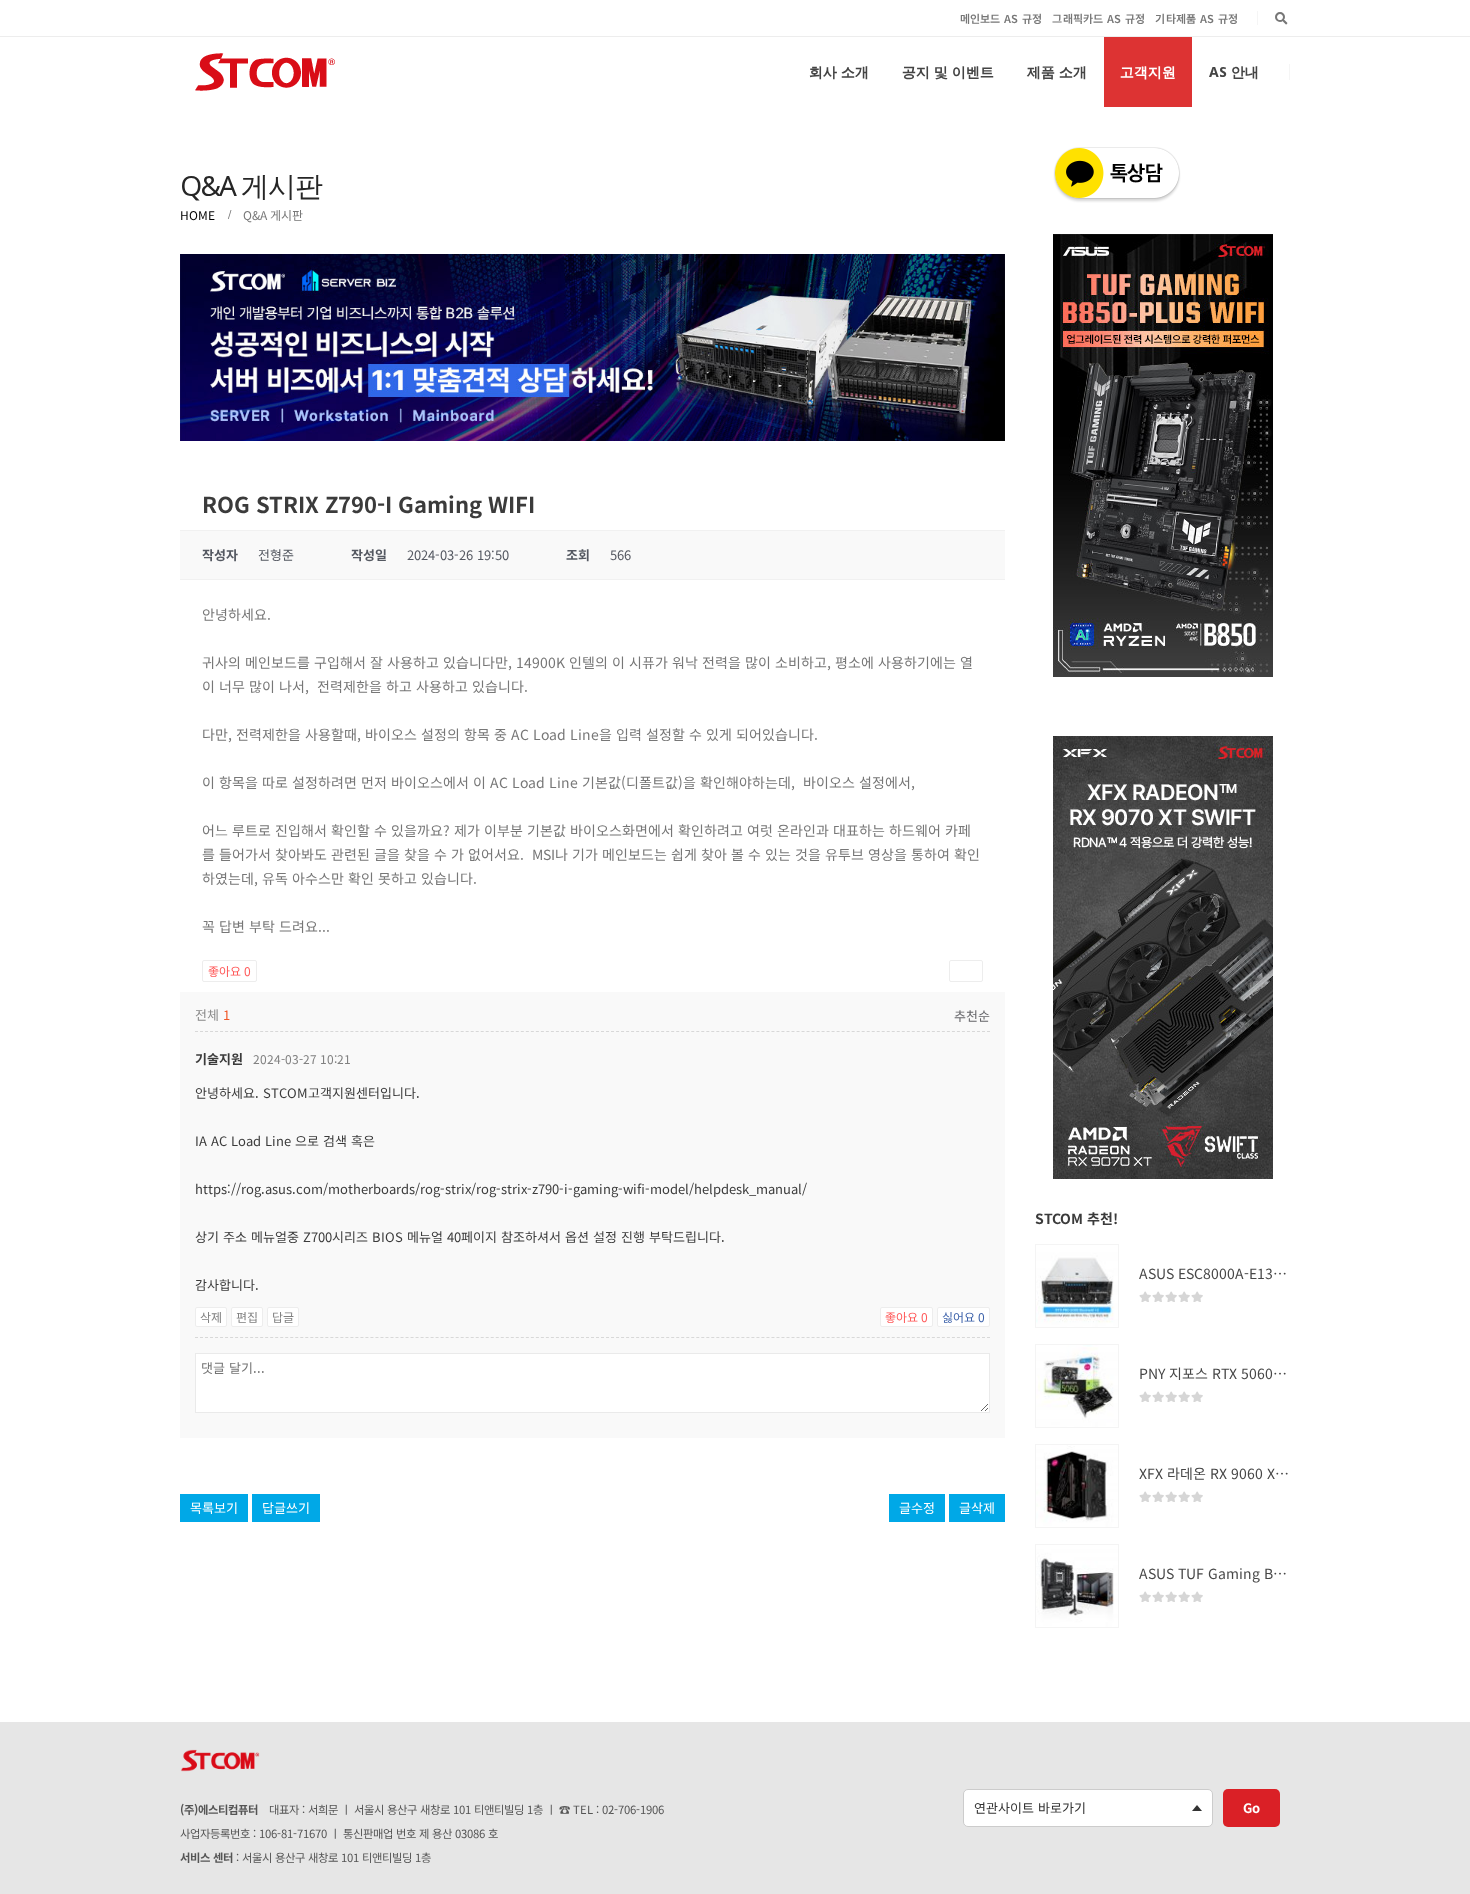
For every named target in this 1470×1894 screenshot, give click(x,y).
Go (1251, 1807)
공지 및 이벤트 (948, 71)
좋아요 (229, 970)
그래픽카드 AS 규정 (1098, 18)
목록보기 (214, 1507)
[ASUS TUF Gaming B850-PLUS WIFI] (1077, 1586)
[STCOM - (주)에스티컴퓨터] (265, 72)
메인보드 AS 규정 (1001, 18)
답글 (283, 1316)
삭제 (211, 1316)
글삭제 (977, 1507)
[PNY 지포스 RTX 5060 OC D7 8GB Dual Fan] (1077, 1386)
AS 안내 (1234, 71)
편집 (247, 1316)
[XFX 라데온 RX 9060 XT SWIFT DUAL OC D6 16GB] (1077, 1486)
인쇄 (966, 970)
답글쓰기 (286, 1507)
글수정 (917, 1507)
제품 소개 (1057, 71)
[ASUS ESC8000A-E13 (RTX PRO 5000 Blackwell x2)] (1077, 1286)
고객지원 (1148, 71)
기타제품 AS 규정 (1196, 18)
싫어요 (963, 1316)
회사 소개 (839, 71)
